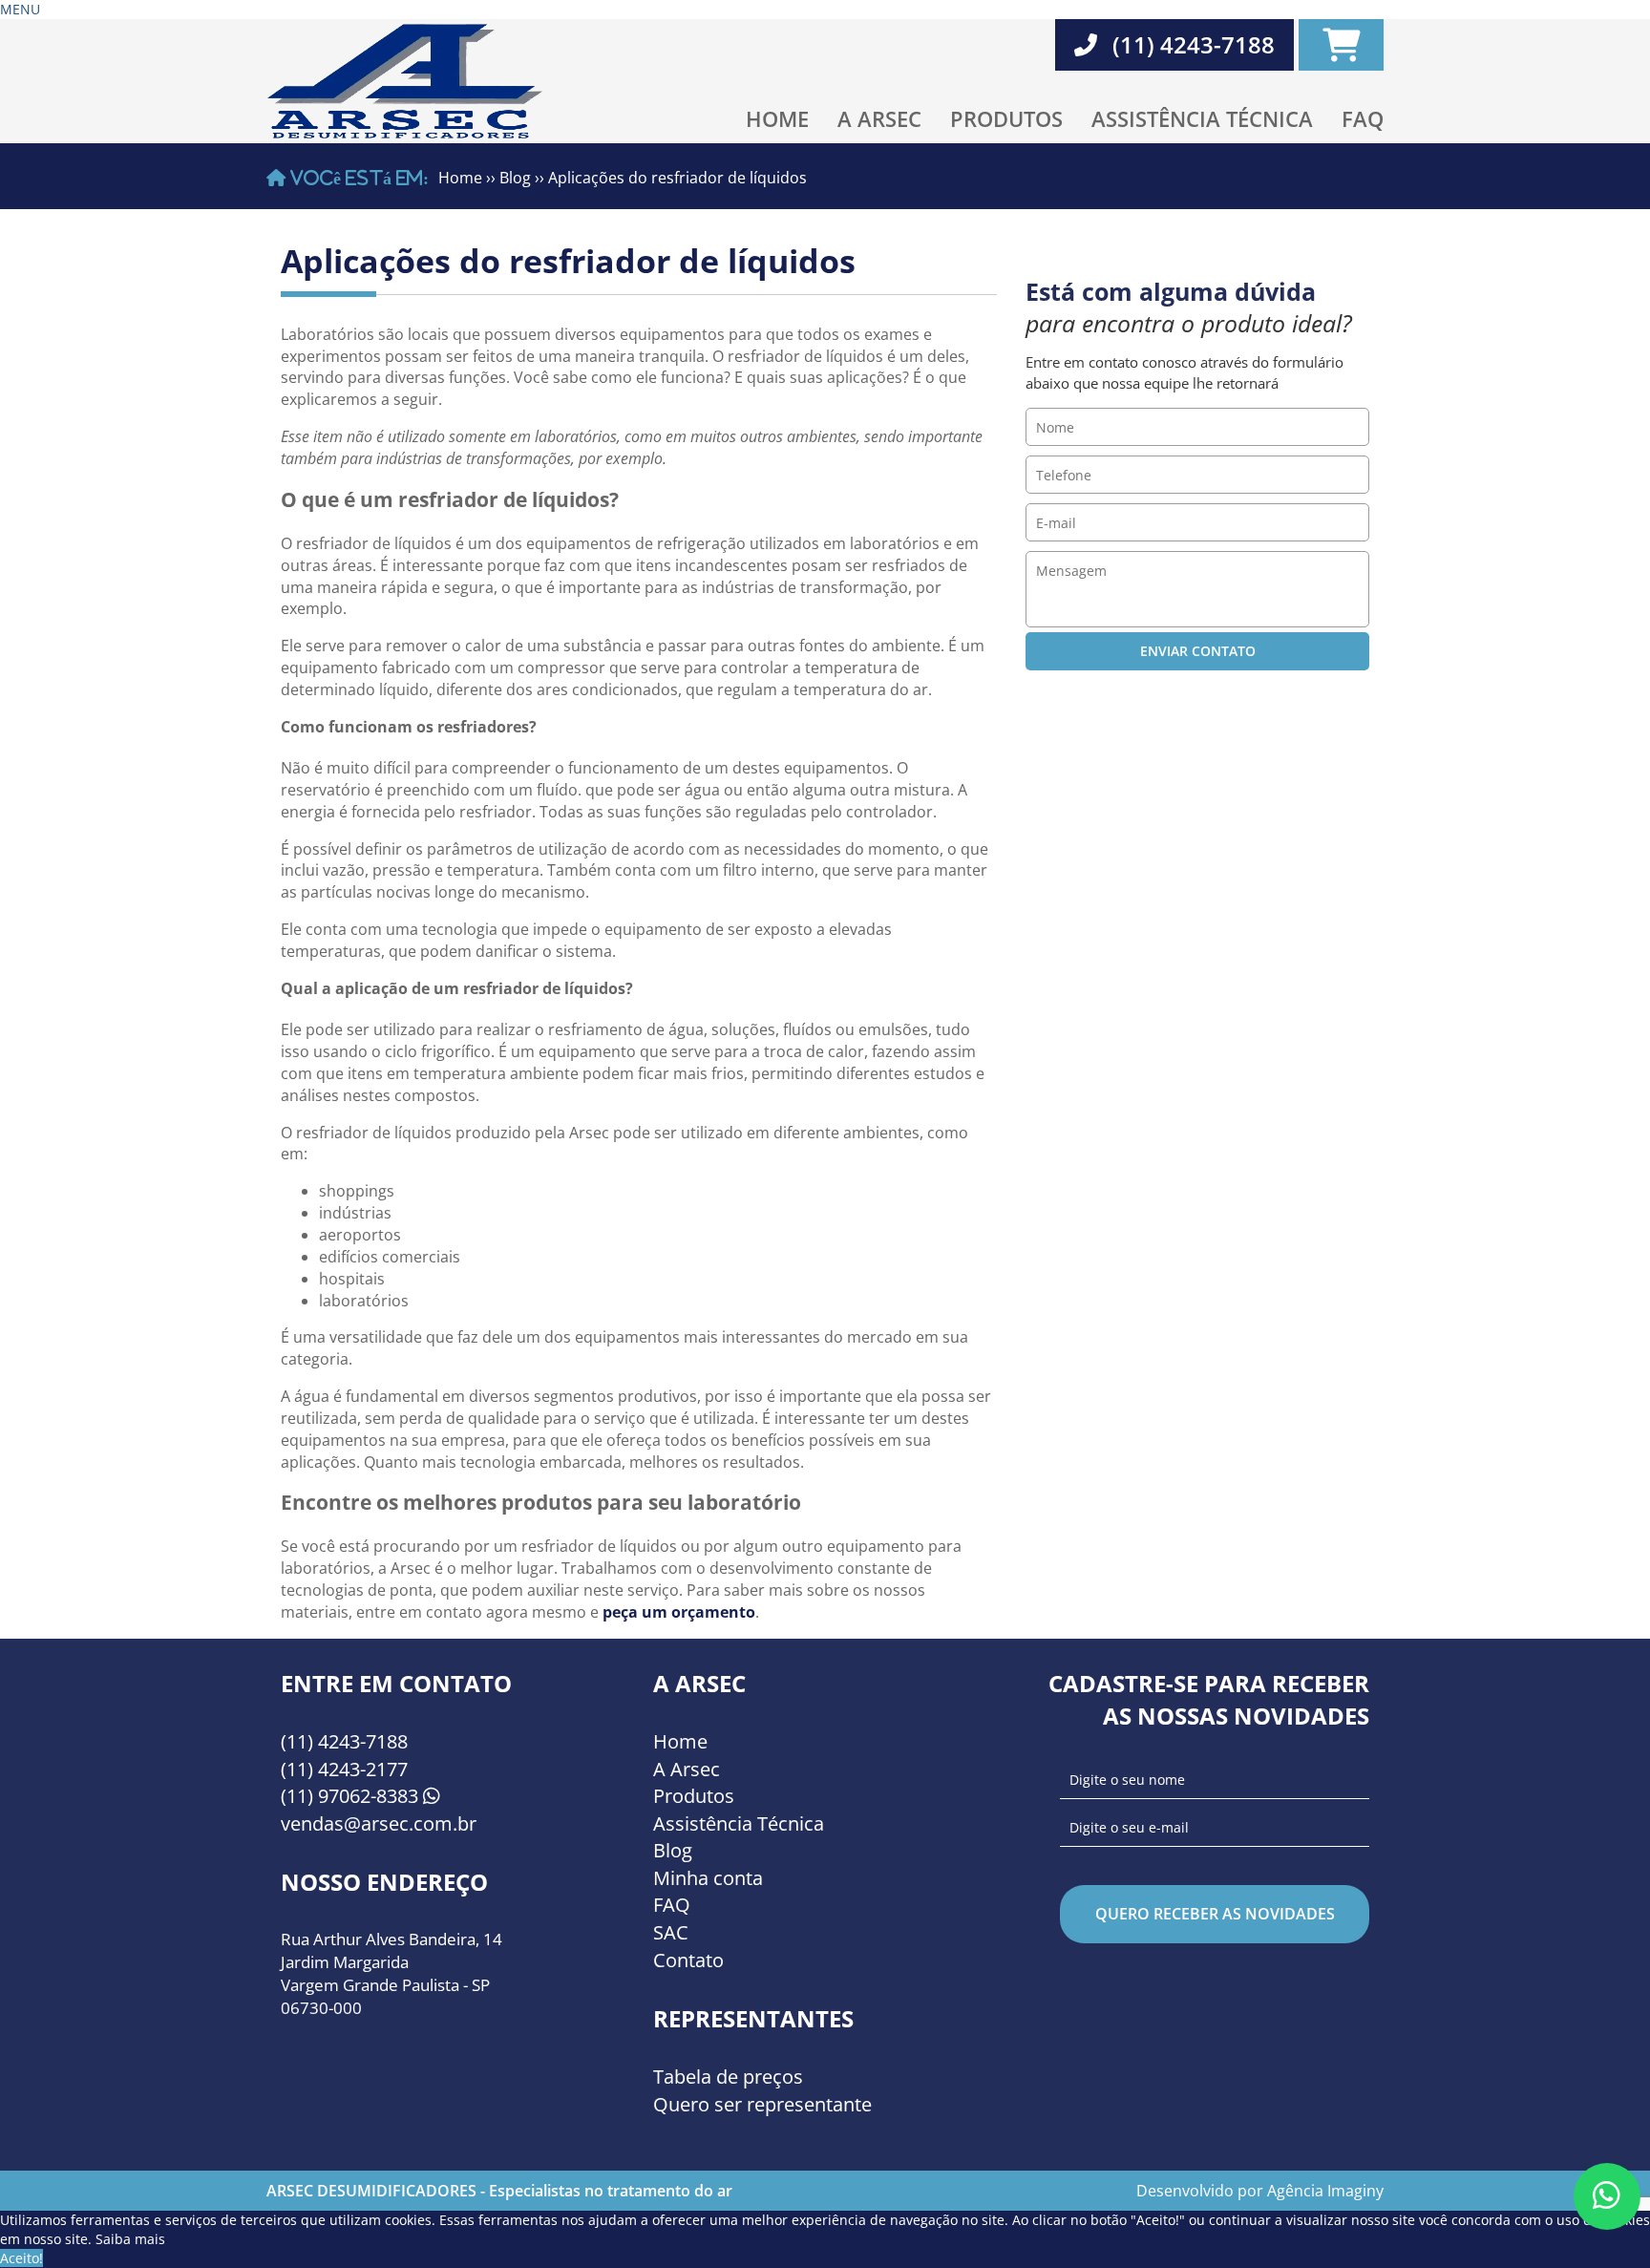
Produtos (1006, 118)
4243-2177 (344, 1769)
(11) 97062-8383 (352, 1796)
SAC (671, 1932)
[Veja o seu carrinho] (1341, 45)
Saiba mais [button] (130, 2239)
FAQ (1363, 118)
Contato (688, 1960)
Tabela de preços (728, 2077)
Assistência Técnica (1202, 118)
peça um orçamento (679, 1612)
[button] (20, 9)
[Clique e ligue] (1607, 2195)
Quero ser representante (762, 2104)
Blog (515, 178)
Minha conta (708, 1878)
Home (777, 118)
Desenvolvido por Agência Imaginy (1260, 2191)
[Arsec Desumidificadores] (407, 78)
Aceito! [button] (21, 2258)
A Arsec (879, 118)
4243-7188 (344, 1741)
